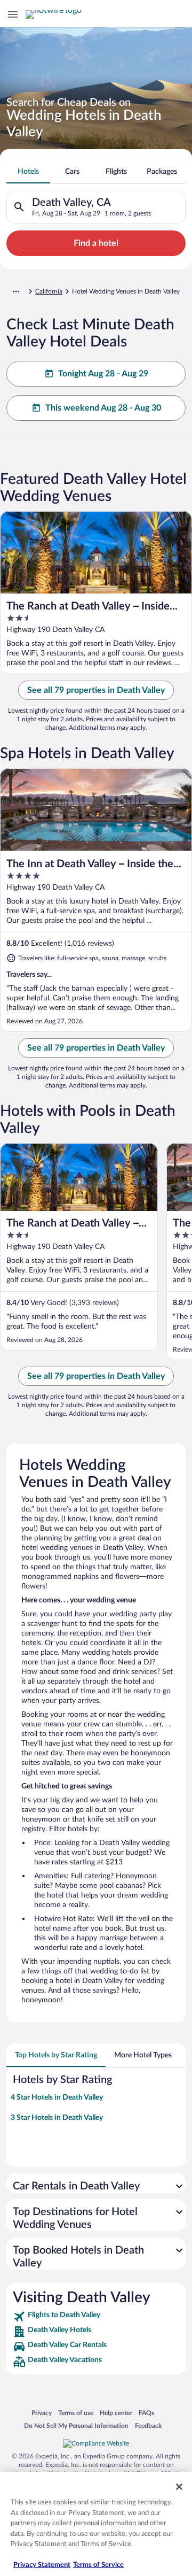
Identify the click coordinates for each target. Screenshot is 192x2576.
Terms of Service (98, 2565)
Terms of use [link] (76, 2413)
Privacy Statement (42, 2565)
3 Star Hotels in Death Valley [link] (57, 2118)
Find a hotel (96, 243)
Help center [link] (116, 2413)
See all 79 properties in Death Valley (96, 690)
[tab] (28, 172)
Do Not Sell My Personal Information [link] (76, 2425)
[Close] (179, 2487)
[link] (96, 2317)
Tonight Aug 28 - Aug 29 (103, 374)
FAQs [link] (146, 2413)
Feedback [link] (148, 2425)
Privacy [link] (42, 2413)
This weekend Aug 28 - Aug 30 (103, 408)
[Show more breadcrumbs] (16, 291)
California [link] (49, 291)
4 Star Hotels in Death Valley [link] (57, 2097)
